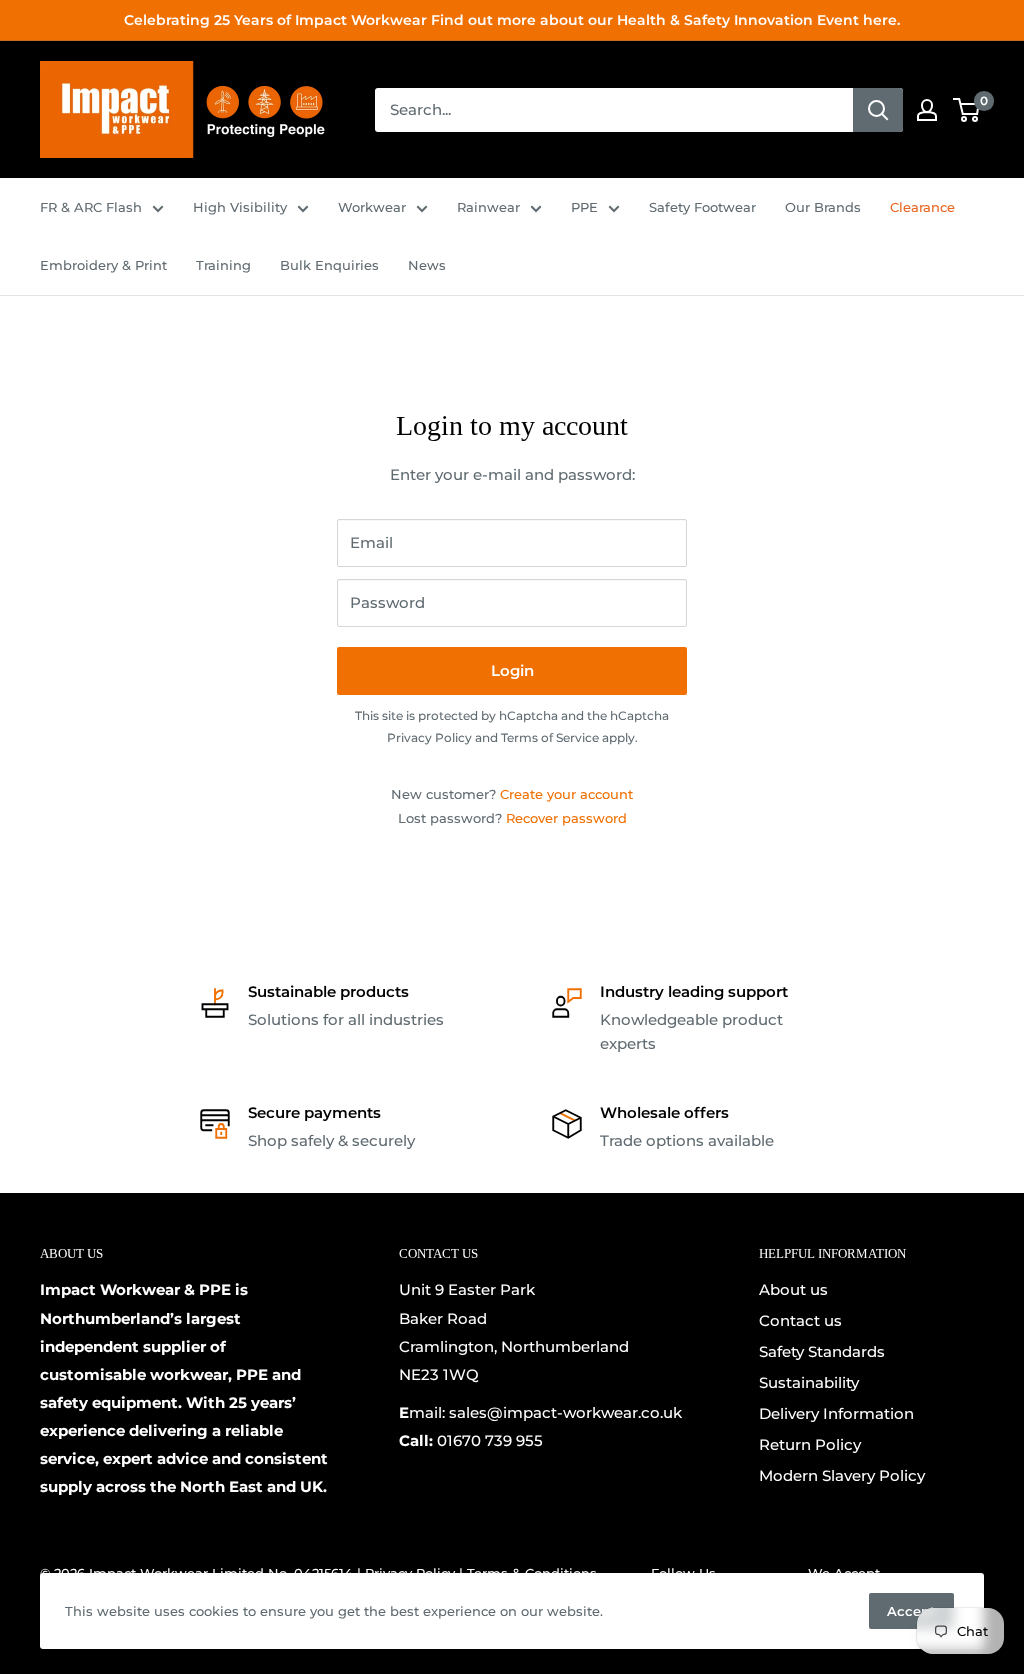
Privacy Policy (429, 737)
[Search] (878, 110)
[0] (967, 110)
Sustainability (809, 1382)
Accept (911, 1611)
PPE (584, 207)
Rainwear (488, 207)
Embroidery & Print (103, 265)
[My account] (927, 110)
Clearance (922, 207)
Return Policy (810, 1444)
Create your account (566, 794)
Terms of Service (550, 737)
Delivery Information (836, 1413)
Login (512, 670)
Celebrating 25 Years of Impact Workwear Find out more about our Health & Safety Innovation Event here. (512, 20)
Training (223, 265)
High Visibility (240, 207)
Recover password (566, 818)
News (427, 265)
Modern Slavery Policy (842, 1475)
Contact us (800, 1320)
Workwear (372, 207)
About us (793, 1289)
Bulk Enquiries (329, 265)
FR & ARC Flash (91, 207)
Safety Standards (822, 1351)
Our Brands (823, 207)
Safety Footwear (702, 207)
